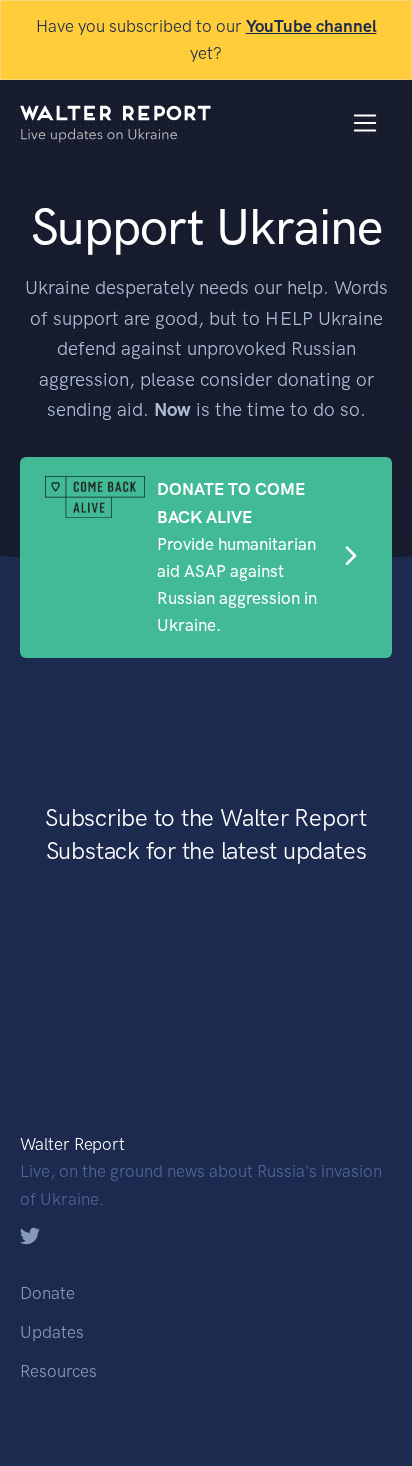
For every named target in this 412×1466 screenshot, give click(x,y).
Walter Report (72, 1144)
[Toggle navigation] (365, 123)
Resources (58, 1371)
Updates (52, 1332)
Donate (47, 1293)
